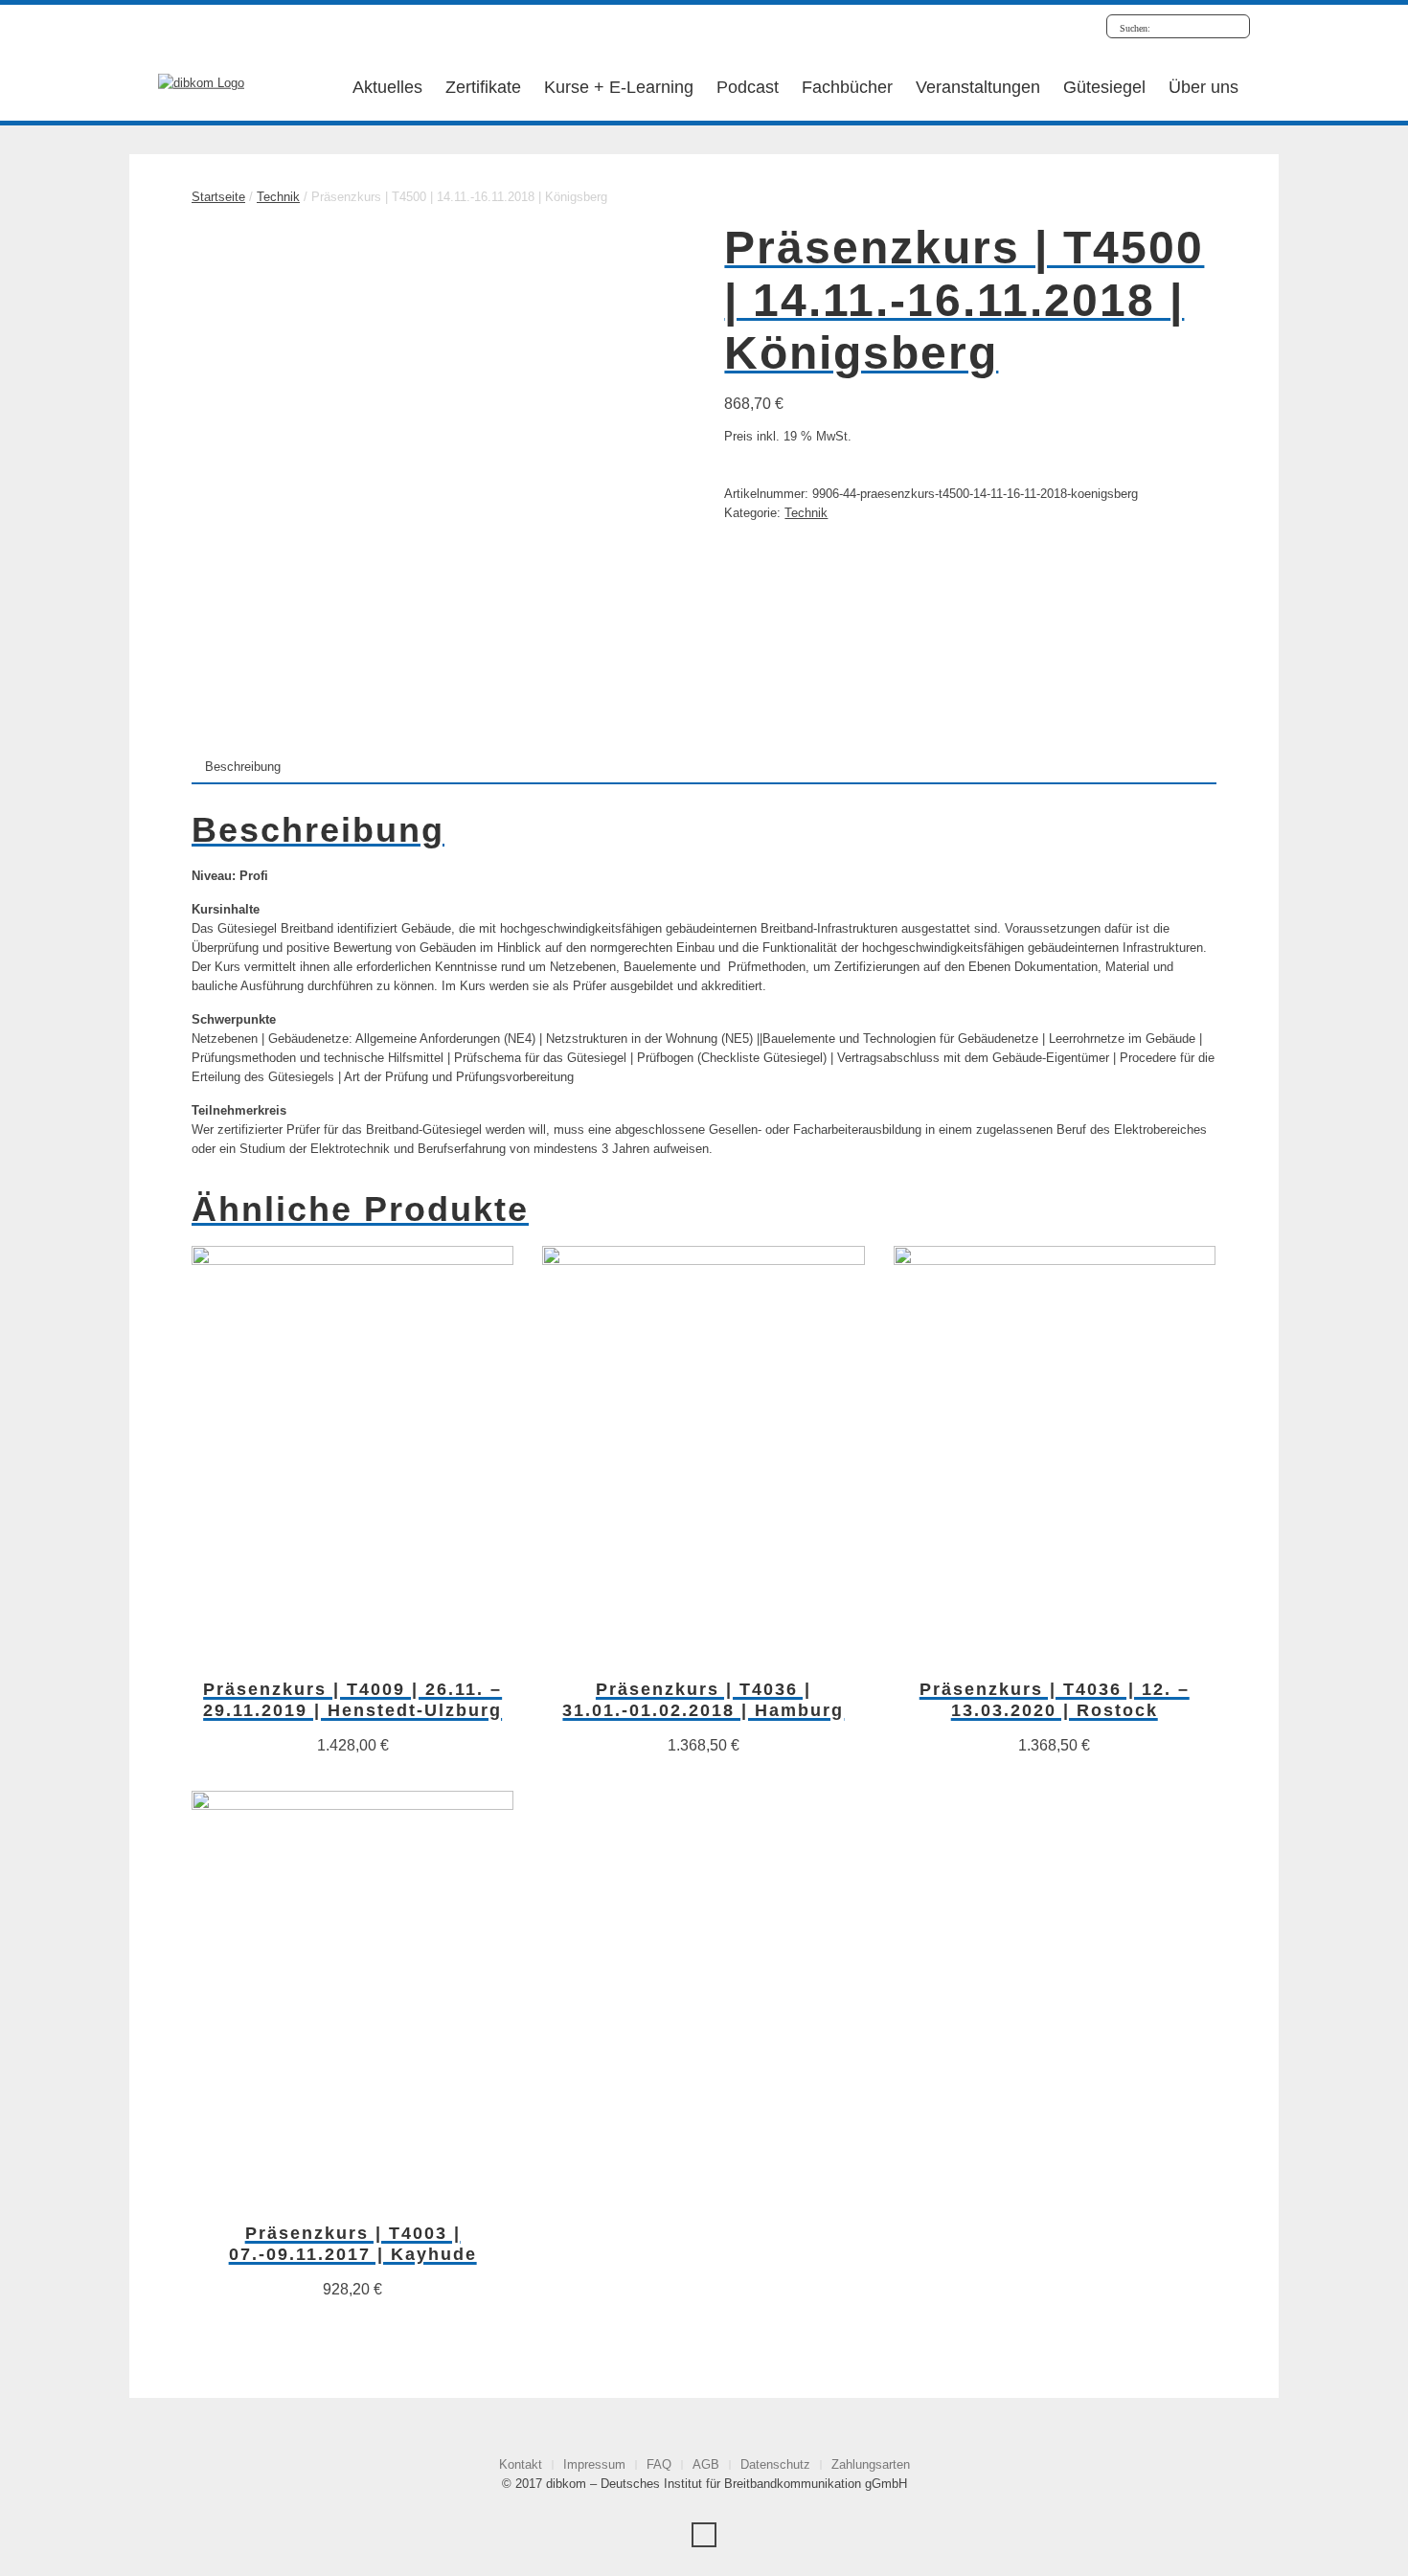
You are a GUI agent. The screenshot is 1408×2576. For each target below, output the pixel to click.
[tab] (243, 766)
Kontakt (521, 2464)
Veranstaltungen (978, 87)
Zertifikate (483, 87)
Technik (278, 197)
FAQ (659, 2464)
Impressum (594, 2464)
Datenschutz (775, 2464)
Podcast (748, 87)
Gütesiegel (1104, 87)
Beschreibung (243, 767)
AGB (706, 2464)
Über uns (1204, 87)
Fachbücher (847, 87)
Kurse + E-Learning (619, 87)
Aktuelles (387, 87)
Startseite (218, 197)
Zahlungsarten (871, 2464)
